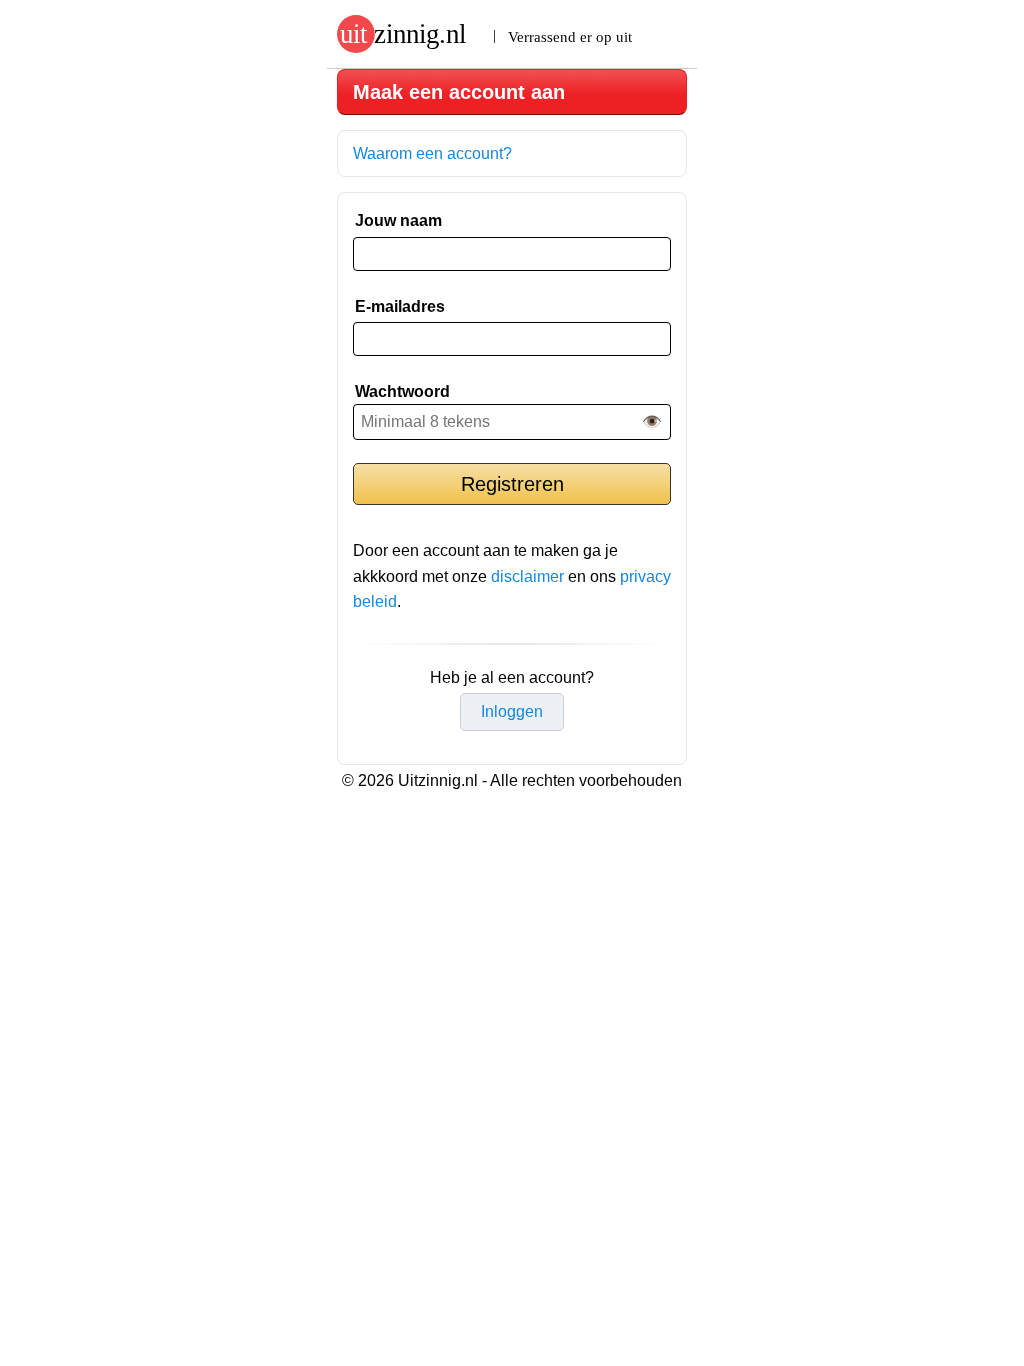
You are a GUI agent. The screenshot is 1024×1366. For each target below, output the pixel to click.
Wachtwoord (402, 391)
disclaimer (527, 576)
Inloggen (512, 711)
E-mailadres (400, 306)
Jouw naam (398, 220)
